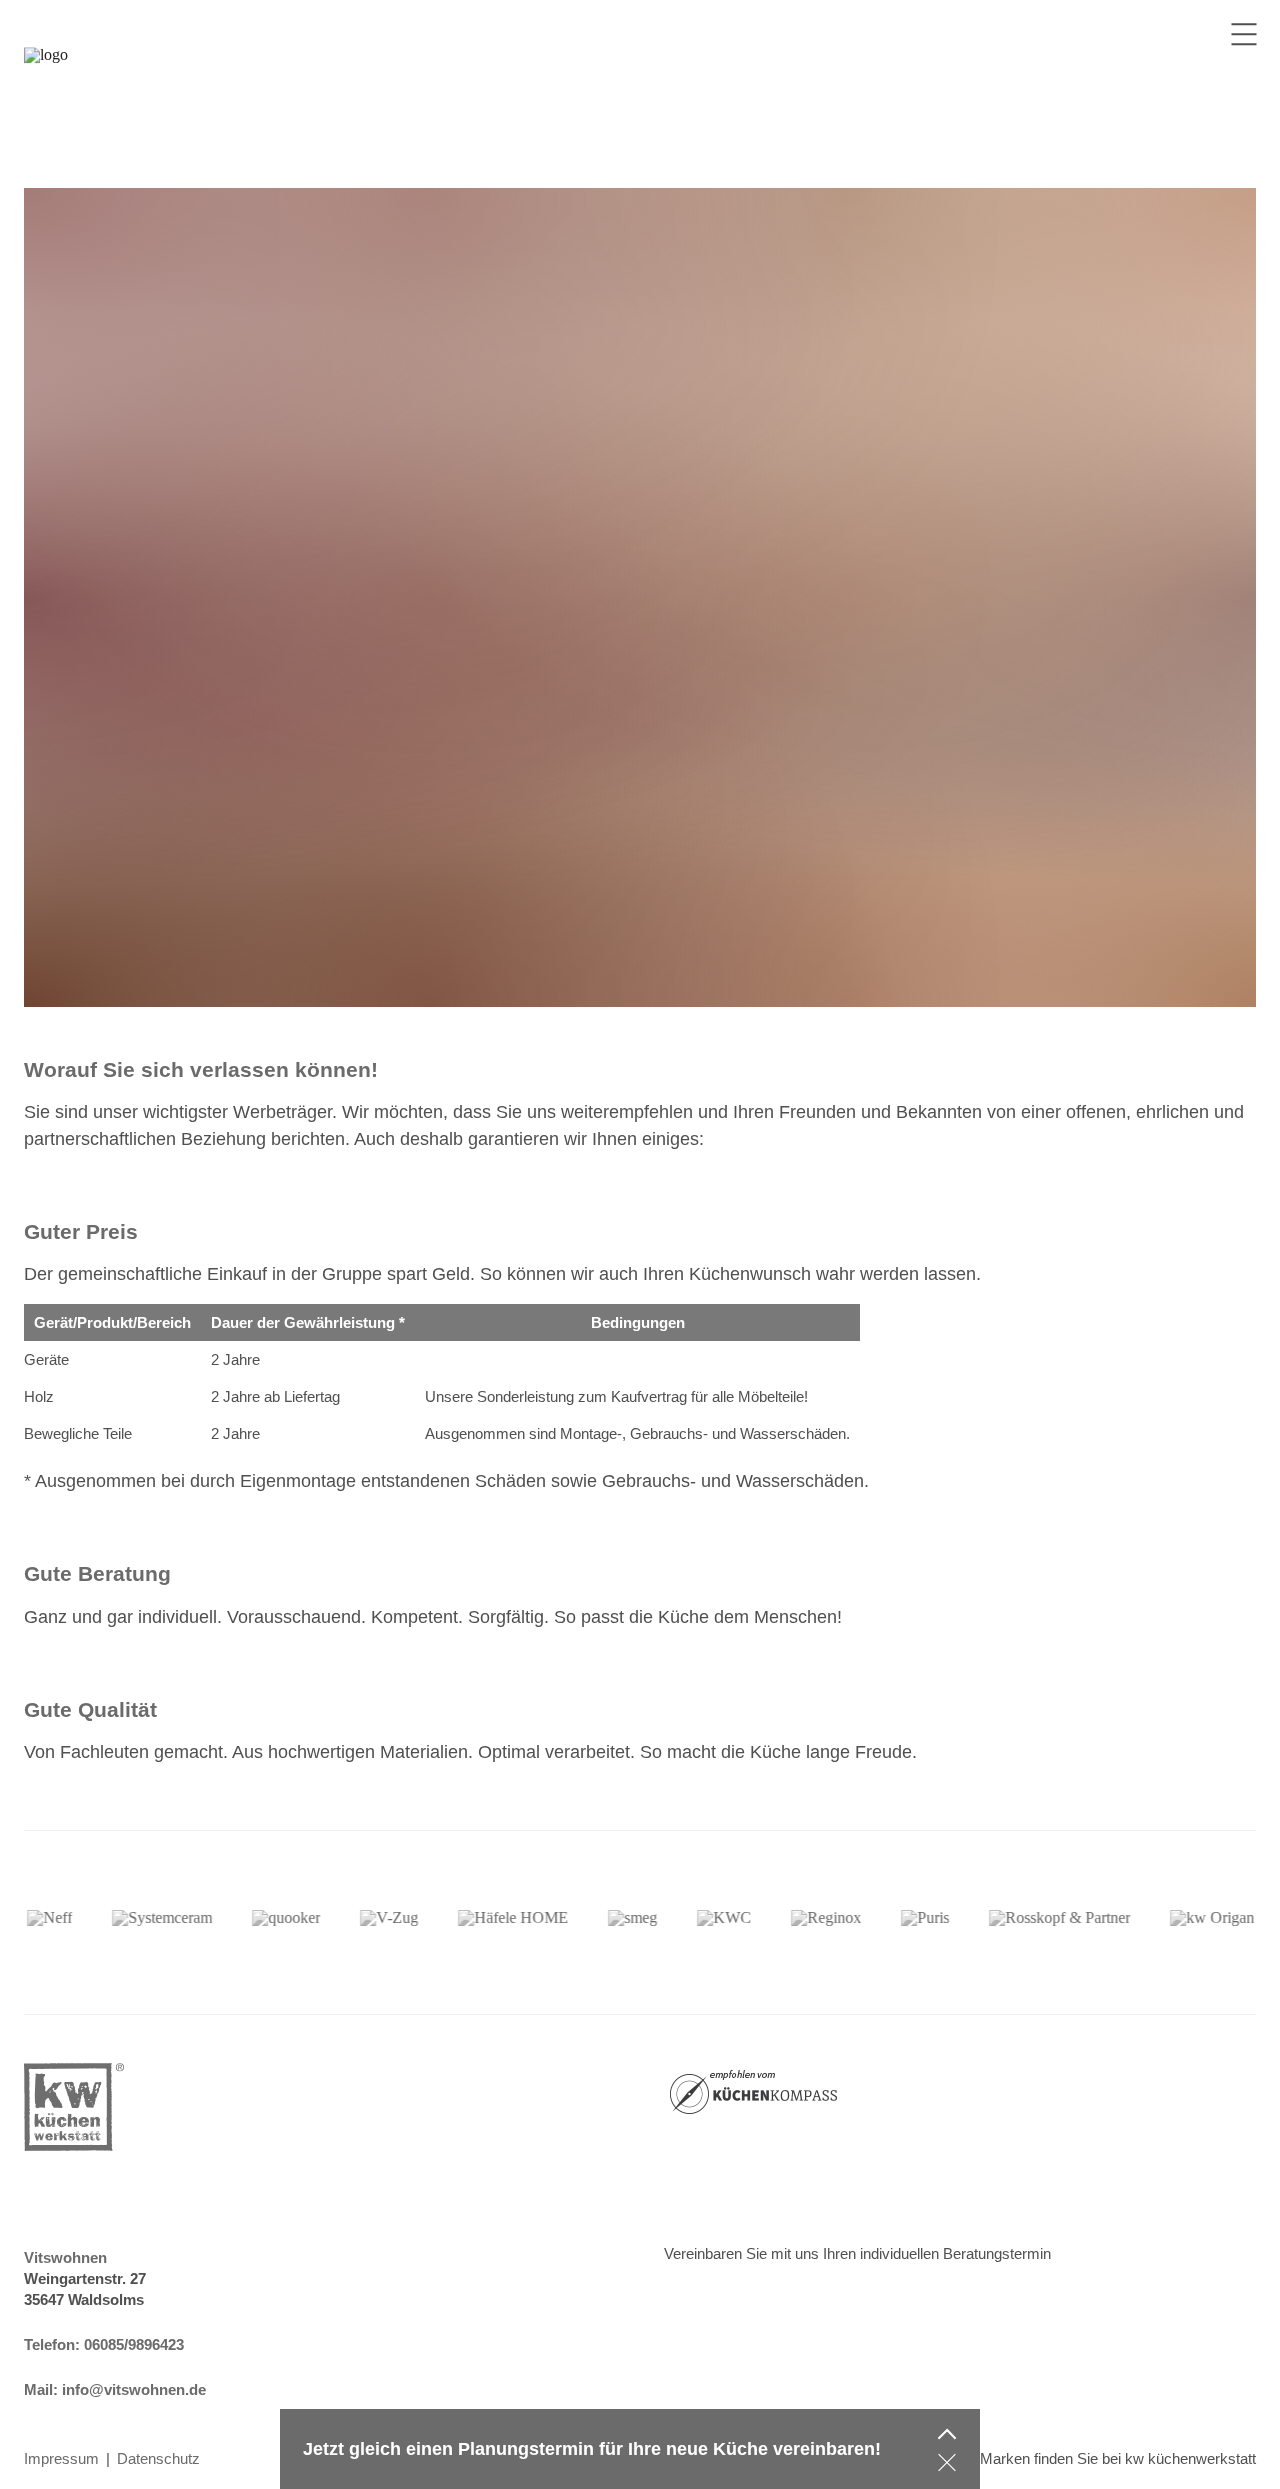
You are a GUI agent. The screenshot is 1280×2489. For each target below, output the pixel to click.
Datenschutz (158, 2458)
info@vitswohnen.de (134, 2389)
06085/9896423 (134, 2344)
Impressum (61, 2458)
